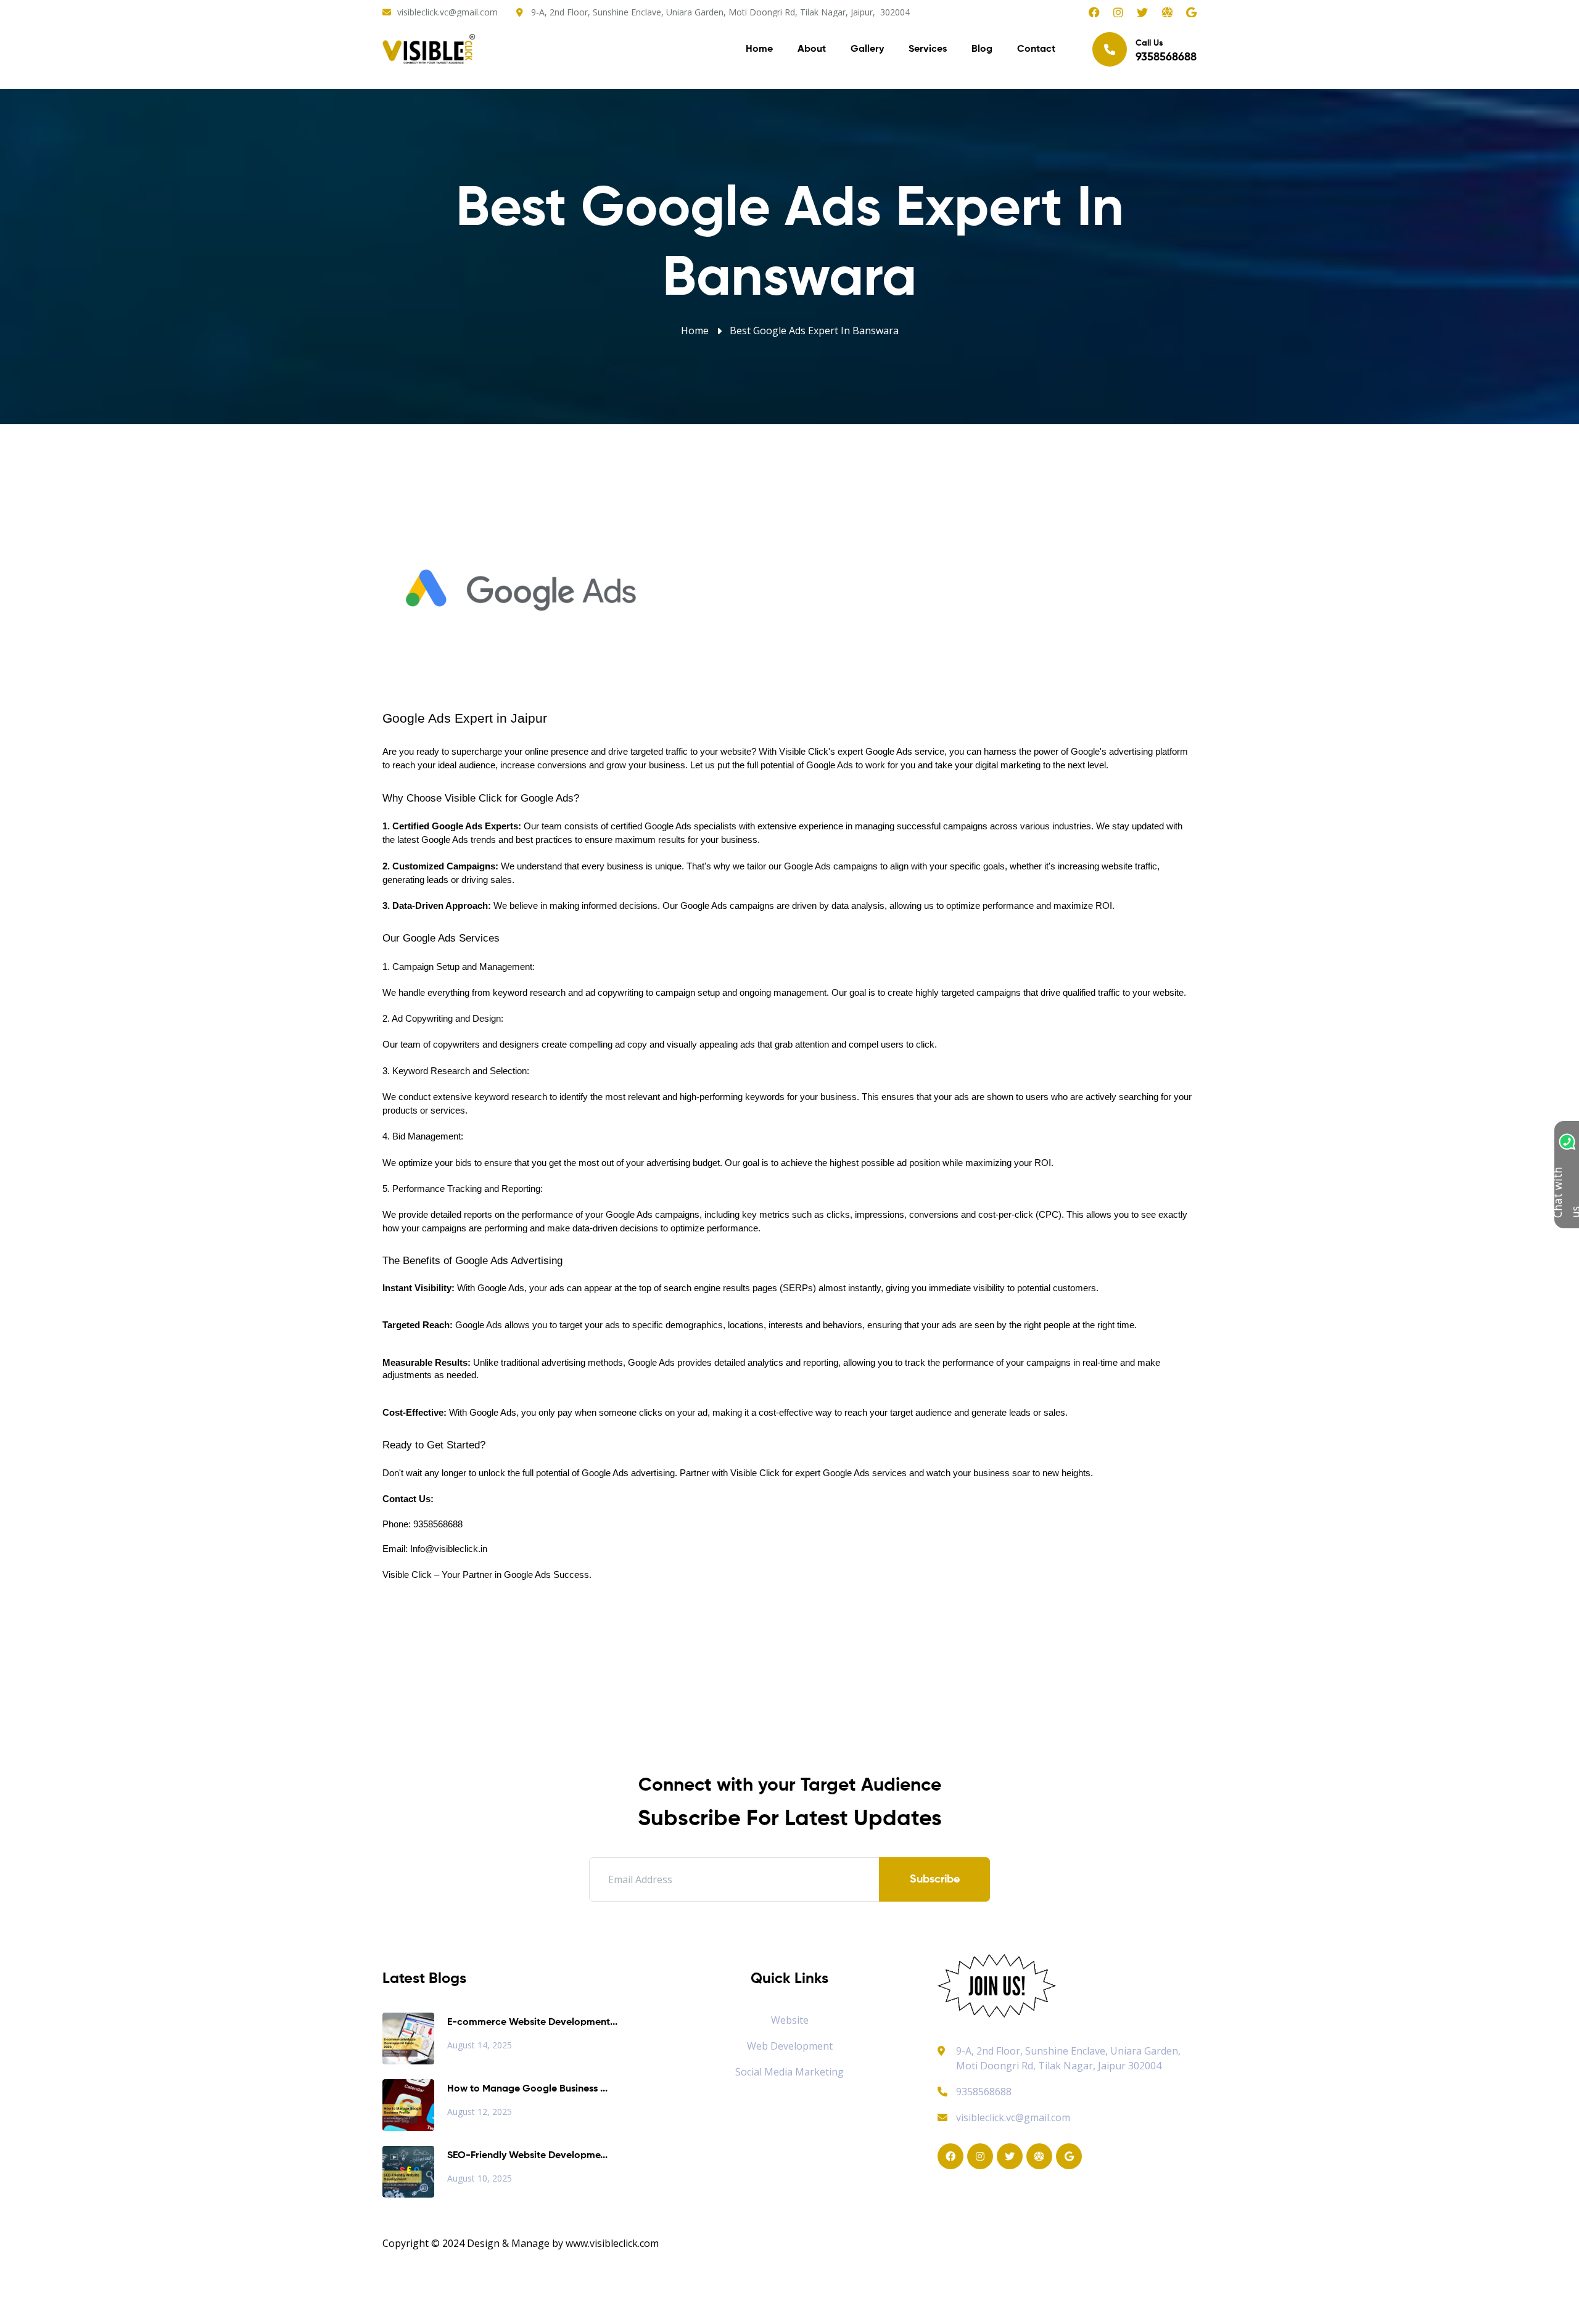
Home (759, 49)
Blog (982, 49)
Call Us (1166, 51)
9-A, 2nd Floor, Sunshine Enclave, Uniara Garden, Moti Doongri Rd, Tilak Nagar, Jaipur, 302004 (720, 12)
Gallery (867, 49)
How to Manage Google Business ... (527, 2089)
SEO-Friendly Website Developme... (527, 2156)
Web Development (790, 2046)
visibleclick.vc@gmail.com (447, 12)
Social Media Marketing (789, 2072)
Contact (1036, 49)
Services (928, 49)
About (812, 49)
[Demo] (997, 1985)
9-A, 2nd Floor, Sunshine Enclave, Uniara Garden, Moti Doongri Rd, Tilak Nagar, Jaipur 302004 (1068, 2058)
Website (790, 2020)
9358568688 (984, 2092)
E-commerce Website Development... (532, 2022)
